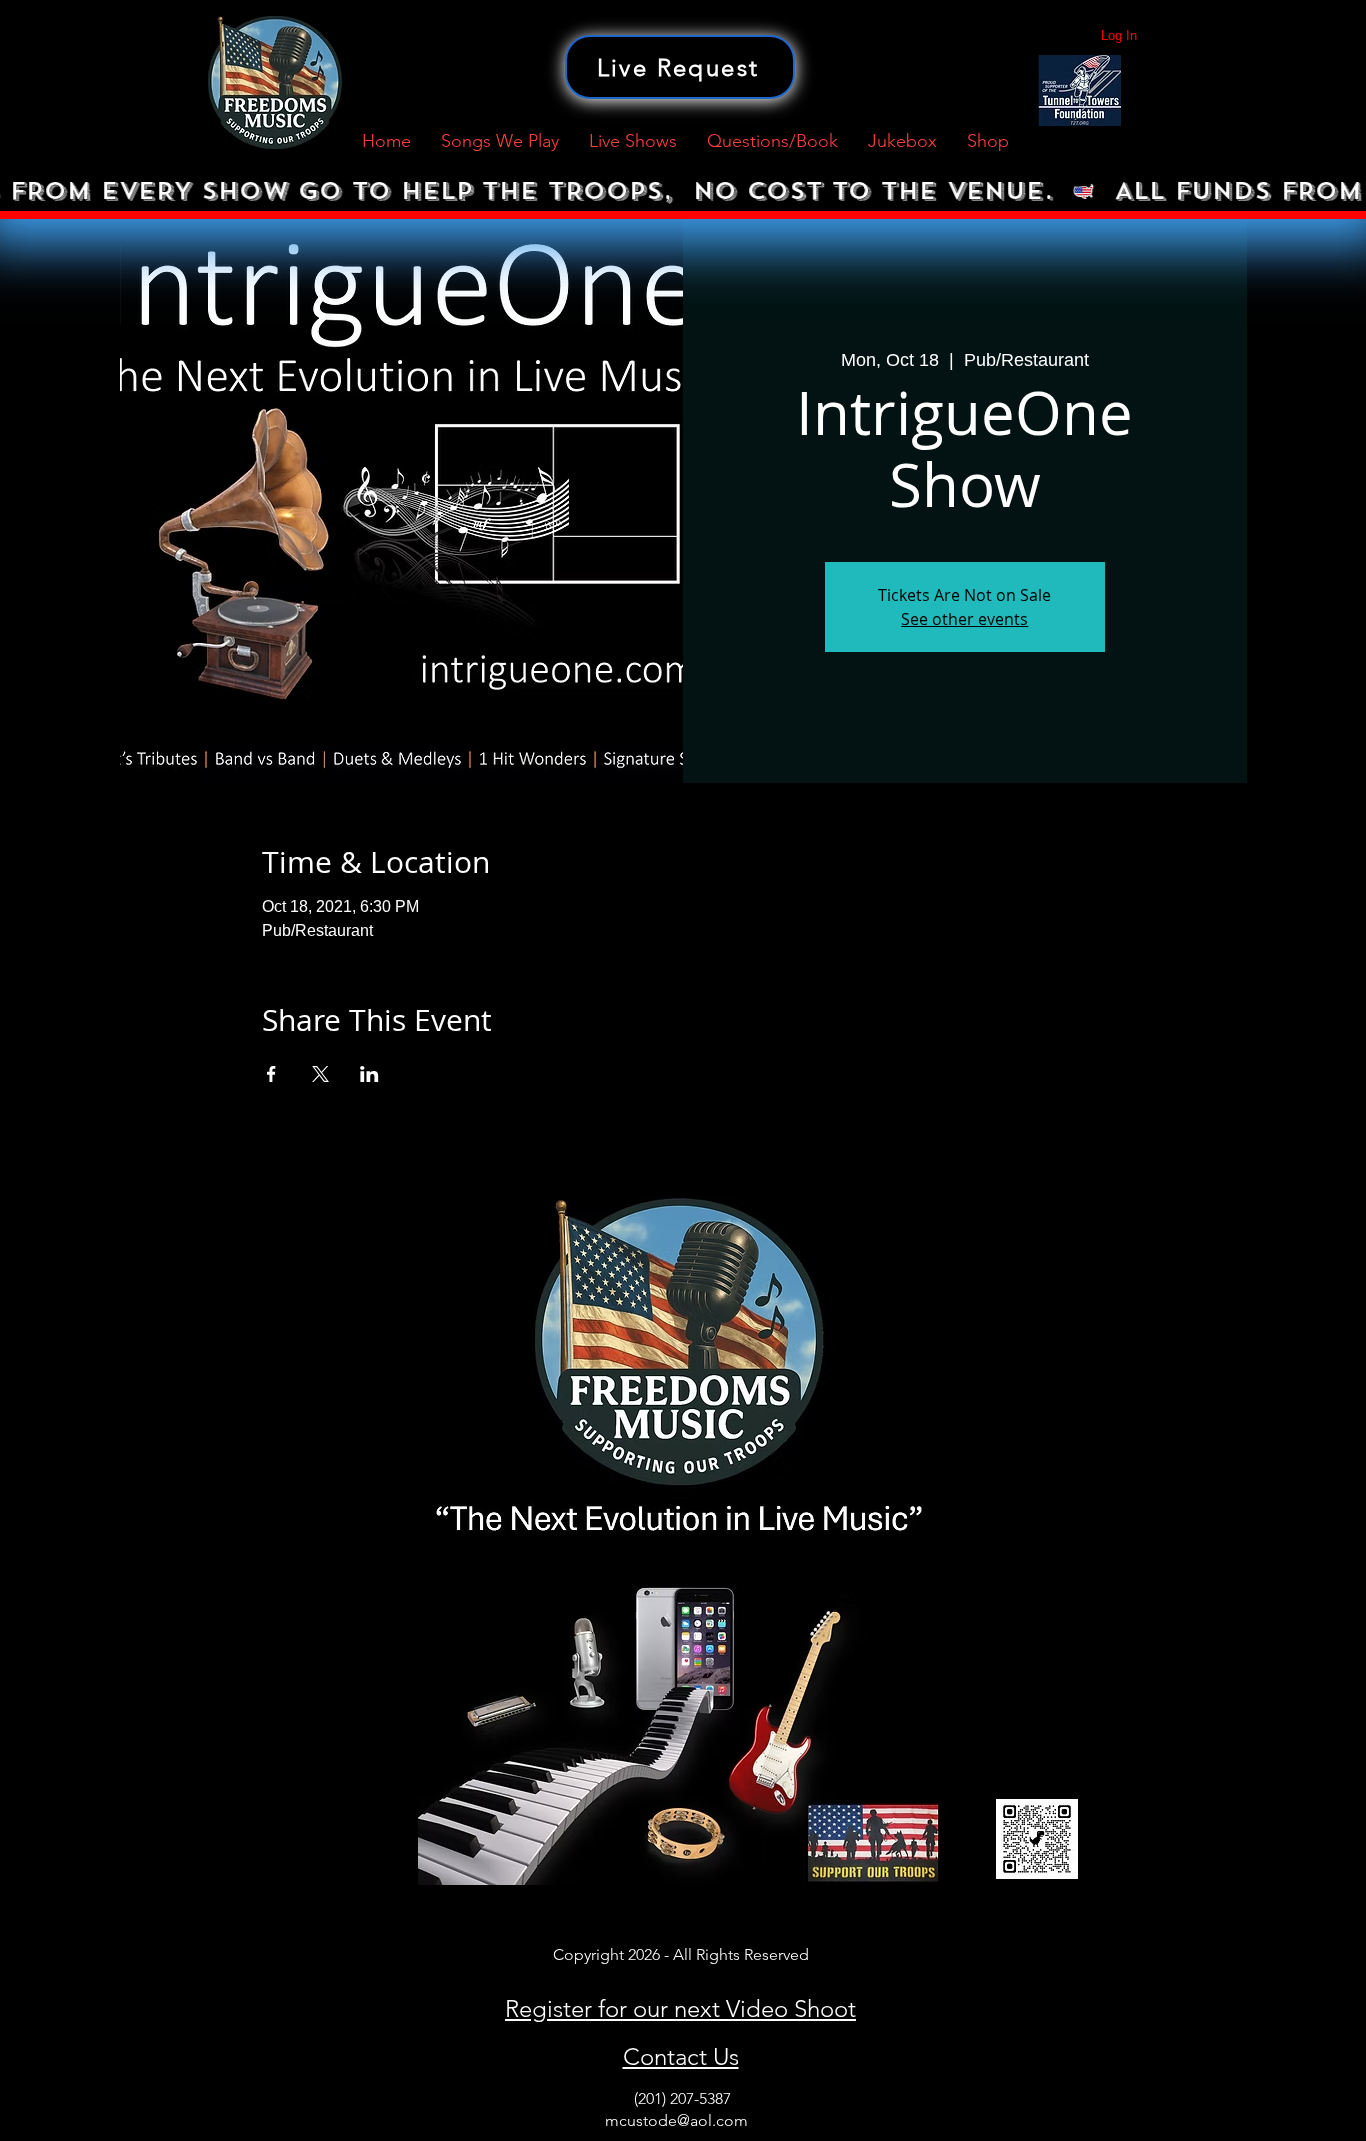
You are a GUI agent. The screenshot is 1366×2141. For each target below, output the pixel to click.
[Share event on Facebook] (271, 1074)
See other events (964, 619)
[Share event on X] (320, 1074)
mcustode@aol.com (676, 2120)
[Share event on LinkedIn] (369, 1074)
